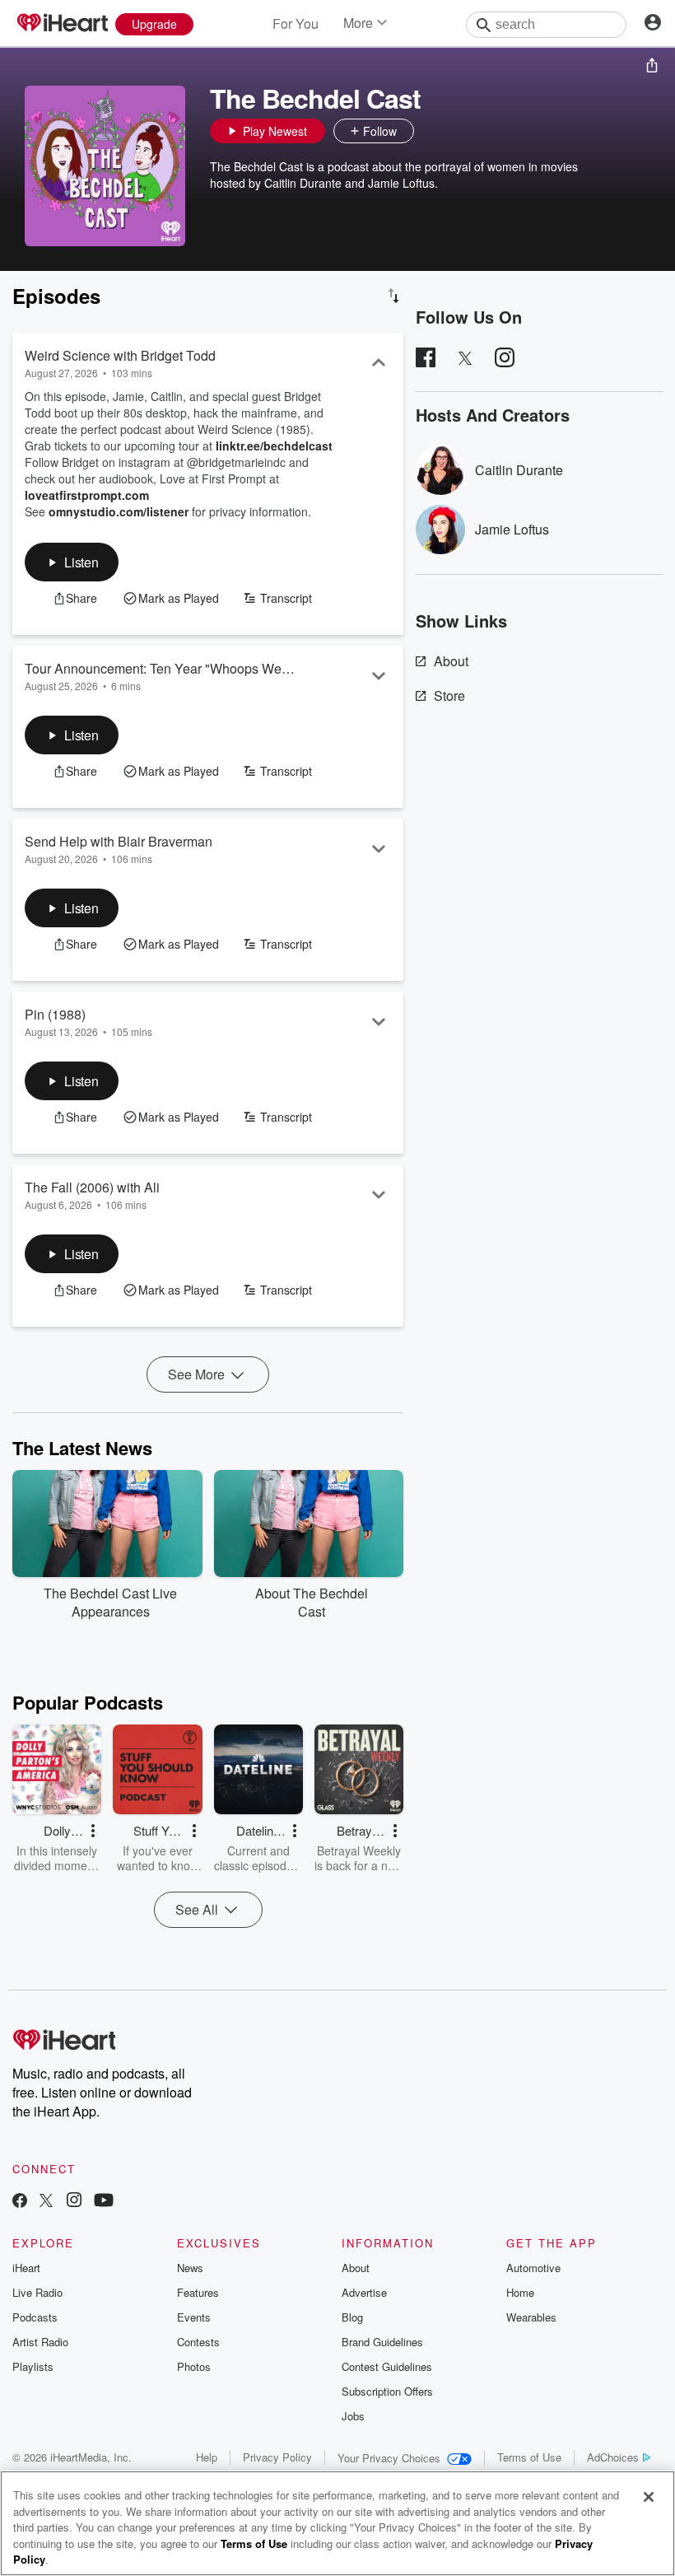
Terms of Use (529, 2457)
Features (198, 2292)
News (190, 2268)
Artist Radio (40, 2342)
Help (207, 2457)
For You (296, 23)
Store (449, 695)
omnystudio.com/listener (119, 511)
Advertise (364, 2292)
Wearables (531, 2317)
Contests (198, 2342)
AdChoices (613, 2457)
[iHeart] (62, 24)
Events (194, 2317)
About (451, 661)
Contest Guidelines (387, 2366)
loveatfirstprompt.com (87, 495)
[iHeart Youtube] (104, 2202)
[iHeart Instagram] (74, 2202)
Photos (194, 2366)
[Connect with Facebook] (20, 2202)
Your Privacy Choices (389, 2458)
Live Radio (37, 2292)
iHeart (26, 2268)
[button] (431, 131)
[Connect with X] (46, 2202)
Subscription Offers (387, 2391)
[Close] (649, 2497)
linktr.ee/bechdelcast (274, 446)
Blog (352, 2317)
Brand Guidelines (382, 2342)
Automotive (533, 2268)
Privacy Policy (277, 2457)
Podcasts (35, 2317)
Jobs (353, 2416)
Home (520, 2292)
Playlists (33, 2366)
